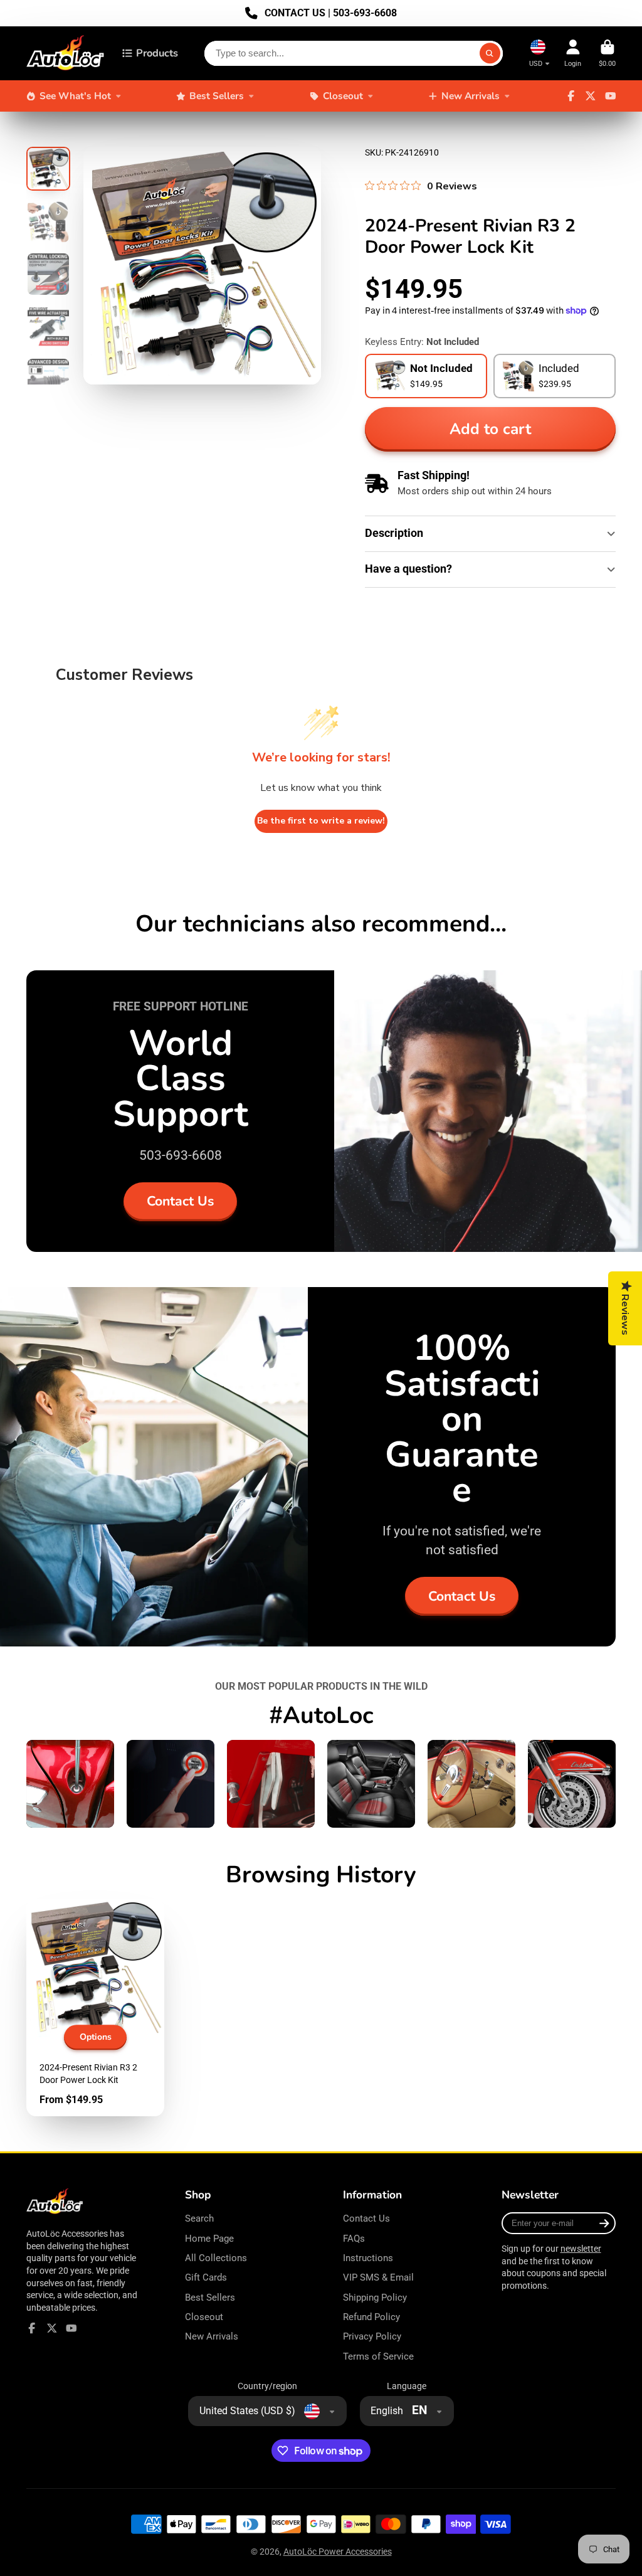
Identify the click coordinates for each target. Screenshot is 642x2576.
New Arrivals (471, 96)
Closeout (343, 96)
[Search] (490, 53)
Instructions (368, 2258)
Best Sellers (217, 96)
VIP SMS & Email (378, 2277)
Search (199, 2218)
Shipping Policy (375, 2298)
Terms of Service (378, 2356)
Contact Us (180, 1201)
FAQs (354, 2239)
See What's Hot (75, 96)
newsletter (581, 2249)
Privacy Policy (372, 2336)
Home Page (209, 2239)
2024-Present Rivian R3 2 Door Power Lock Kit (95, 2007)
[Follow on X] (591, 96)
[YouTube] (611, 96)
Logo (66, 53)
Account (573, 53)
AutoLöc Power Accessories (338, 2552)
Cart (607, 53)
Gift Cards (206, 2277)
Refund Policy (371, 2317)
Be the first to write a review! (321, 821)
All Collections (216, 2258)
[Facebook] (571, 96)
